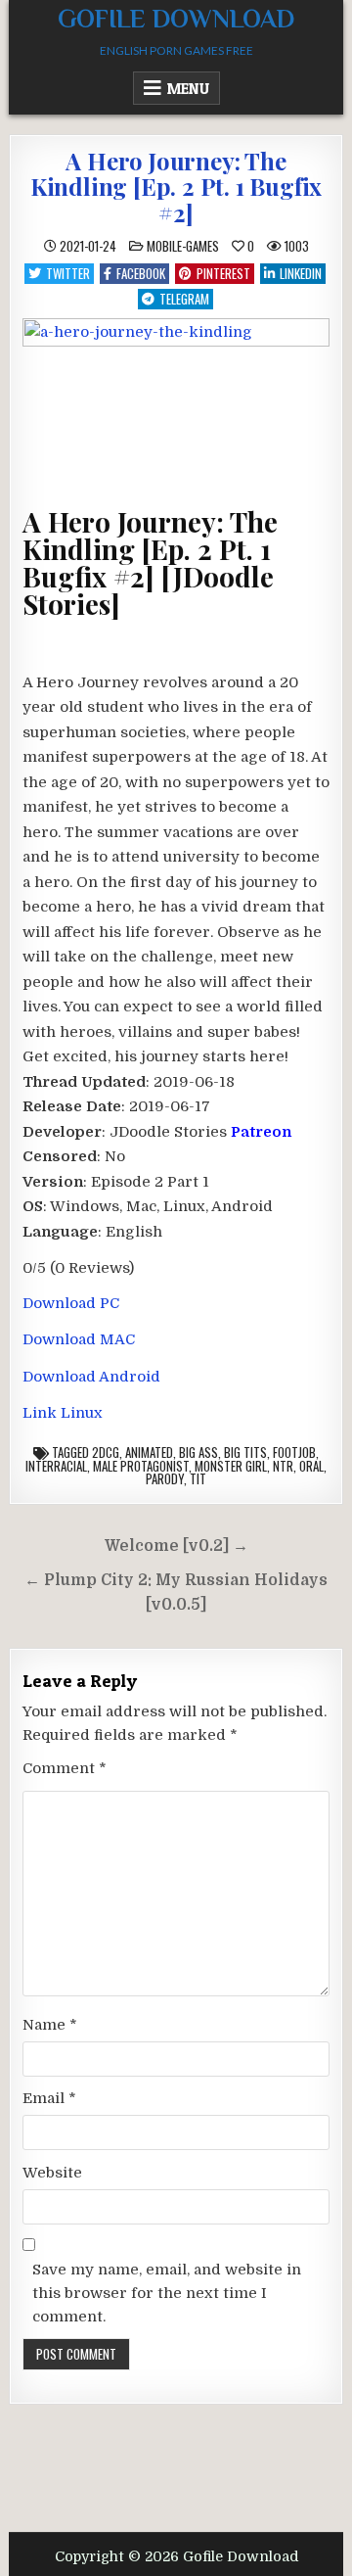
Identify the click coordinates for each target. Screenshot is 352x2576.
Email (49, 2098)
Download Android (91, 1377)
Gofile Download (176, 19)
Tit (198, 1478)
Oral (311, 1466)
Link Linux (63, 1413)
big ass (198, 1452)
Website (52, 2173)
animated (149, 1452)
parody (165, 1478)
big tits (245, 1452)
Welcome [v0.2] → (176, 1546)
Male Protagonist (141, 1466)
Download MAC (79, 1339)
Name (50, 2025)
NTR (283, 1466)
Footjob (294, 1452)
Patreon (261, 1132)
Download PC (71, 1303)
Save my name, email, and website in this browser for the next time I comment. (167, 2293)
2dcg (106, 1452)
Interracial (56, 1466)
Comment (65, 1768)
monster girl (231, 1466)
